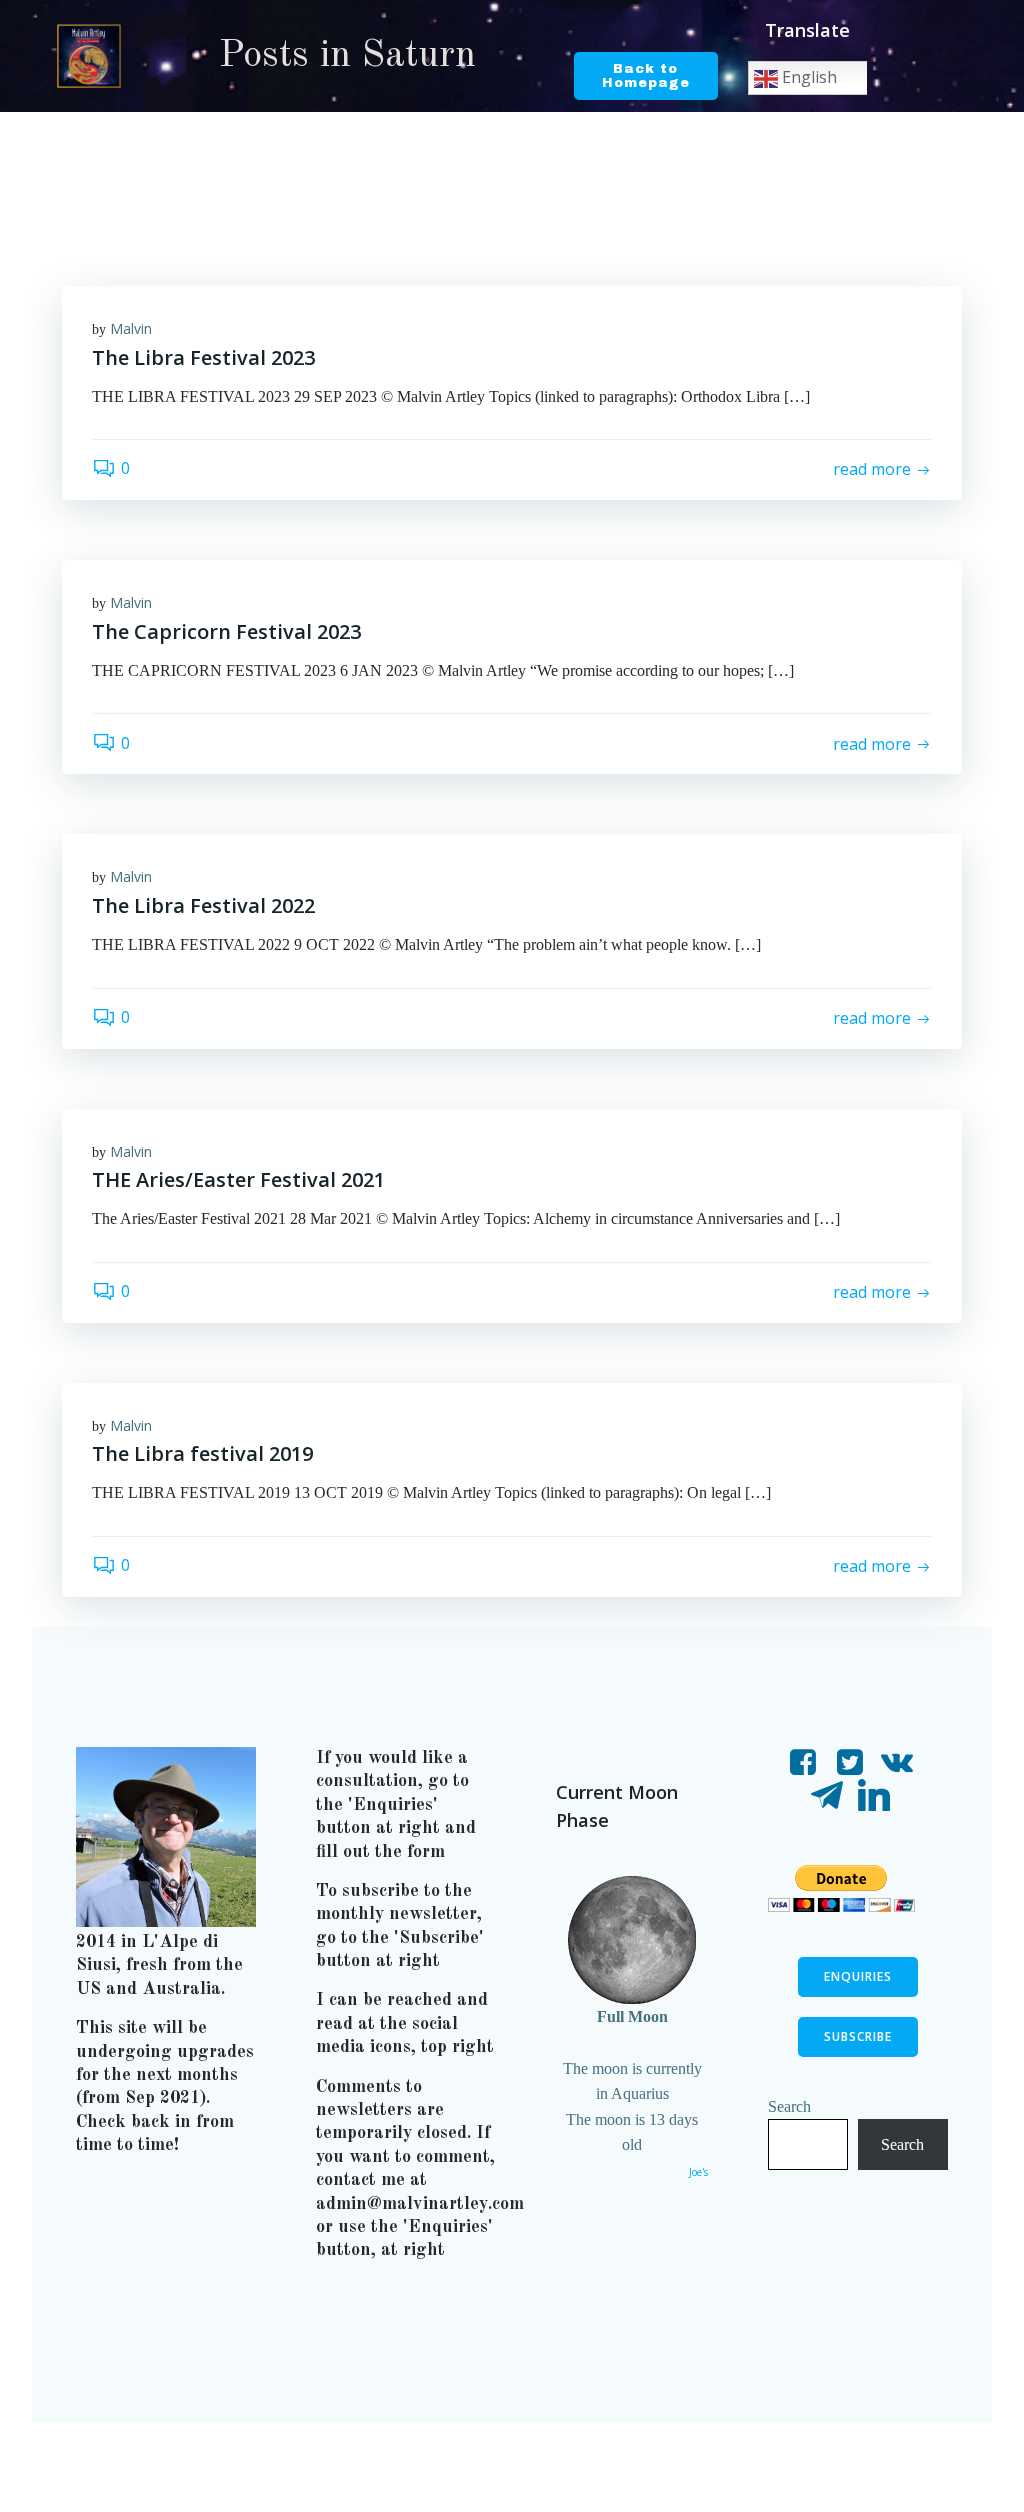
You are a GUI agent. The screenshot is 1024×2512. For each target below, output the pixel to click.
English (807, 77)
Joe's (698, 2172)
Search (789, 2106)
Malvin (131, 328)
